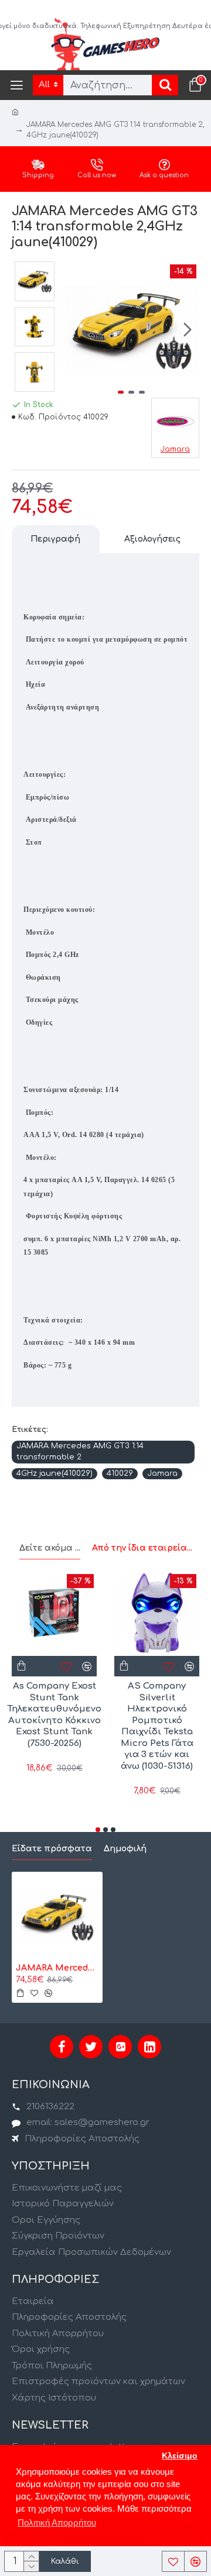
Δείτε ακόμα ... (50, 1548)
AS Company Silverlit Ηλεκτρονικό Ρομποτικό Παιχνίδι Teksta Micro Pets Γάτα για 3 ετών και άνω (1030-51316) (157, 1726)
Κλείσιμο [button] (180, 2456)
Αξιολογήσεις (152, 539)
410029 (120, 1473)
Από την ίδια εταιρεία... (142, 1548)
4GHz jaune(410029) (55, 1473)
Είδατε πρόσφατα (52, 1849)
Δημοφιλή (125, 1849)
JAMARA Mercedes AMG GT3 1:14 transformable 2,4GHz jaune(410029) (57, 1968)
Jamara (162, 1473)
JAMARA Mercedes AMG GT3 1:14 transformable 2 (80, 1452)
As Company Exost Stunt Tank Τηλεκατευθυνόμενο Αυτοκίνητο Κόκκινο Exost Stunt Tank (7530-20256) (54, 1715)
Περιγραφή (55, 539)
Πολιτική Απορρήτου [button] (57, 2522)
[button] (75, 330)
